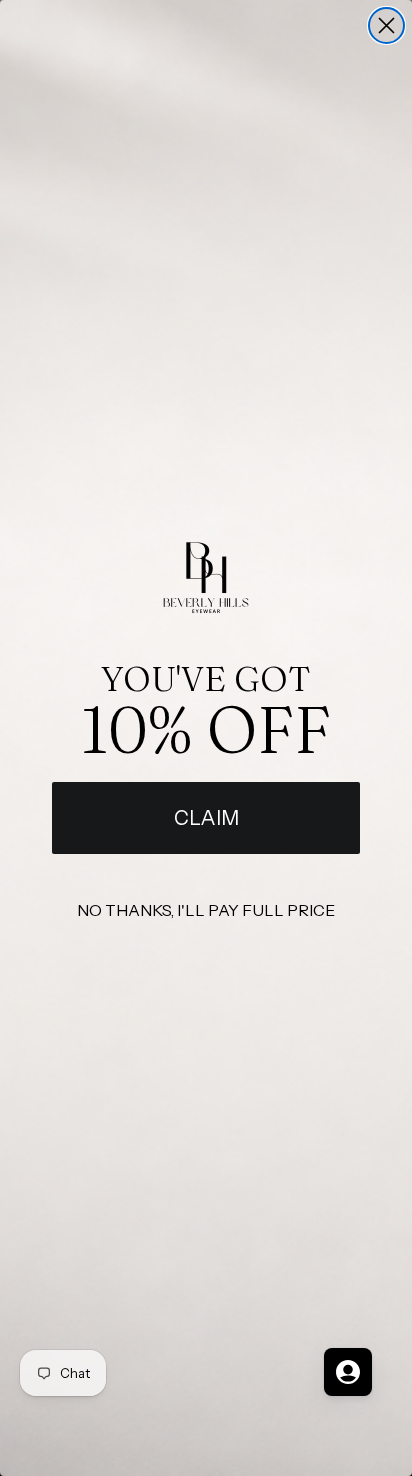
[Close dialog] (386, 25)
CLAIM (206, 818)
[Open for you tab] (348, 1372)
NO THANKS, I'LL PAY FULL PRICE (206, 910)
